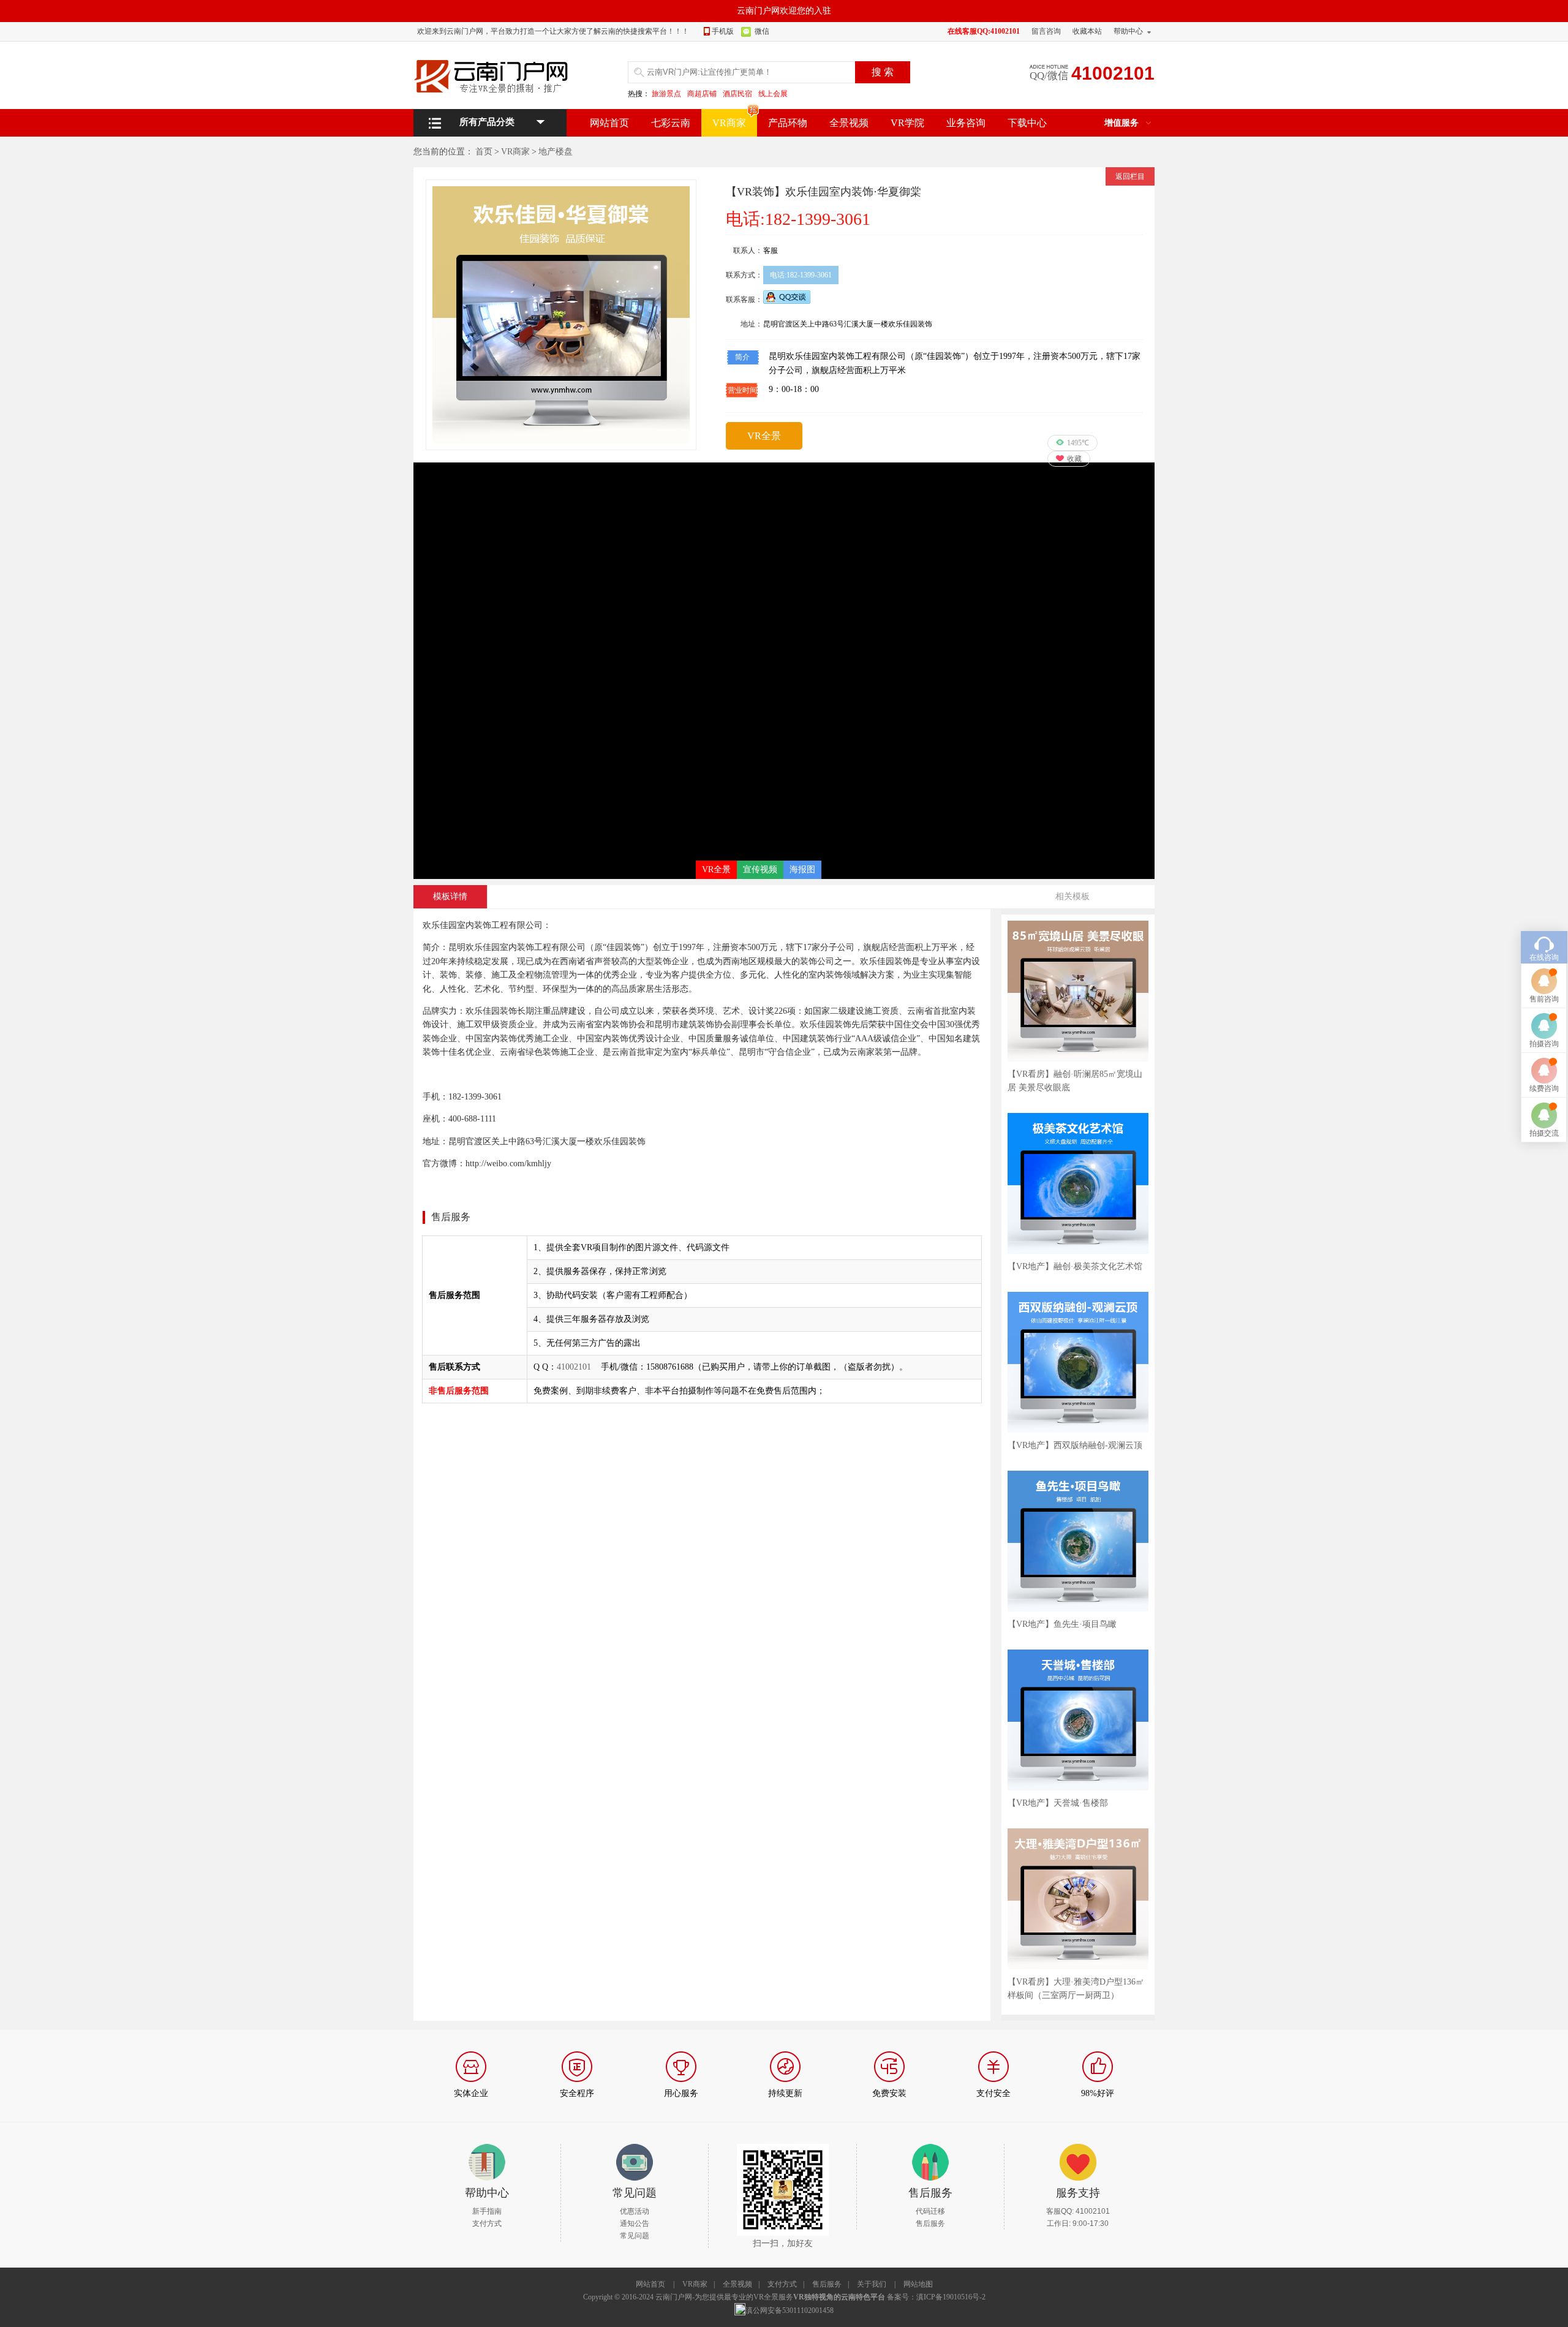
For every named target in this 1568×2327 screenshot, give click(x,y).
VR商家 (729, 123)
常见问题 (635, 2236)
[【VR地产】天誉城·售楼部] (1078, 1654)
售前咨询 (1544, 999)
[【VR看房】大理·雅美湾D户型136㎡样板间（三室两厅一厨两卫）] (1078, 1833)
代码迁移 (930, 2211)
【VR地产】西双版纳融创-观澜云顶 (1075, 1445)
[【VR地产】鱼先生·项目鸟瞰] (1078, 1475)
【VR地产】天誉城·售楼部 (1058, 1803)
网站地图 (918, 2284)
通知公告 (635, 2223)
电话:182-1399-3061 (801, 275)
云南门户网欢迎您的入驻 (784, 11)
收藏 (1074, 459)
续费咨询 (1544, 1088)
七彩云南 (671, 123)
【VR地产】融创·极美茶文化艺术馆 (1075, 1266)
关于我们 (872, 2284)
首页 (484, 152)
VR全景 (764, 436)
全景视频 (849, 123)
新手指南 (487, 2211)
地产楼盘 (556, 152)
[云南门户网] (496, 76)
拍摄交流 (1544, 1133)
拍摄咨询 (1544, 1044)
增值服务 (1121, 123)
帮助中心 (1128, 31)
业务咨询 (966, 123)
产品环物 (788, 123)
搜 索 (883, 72)
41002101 (574, 1367)
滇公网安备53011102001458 (790, 2310)
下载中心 (1027, 123)
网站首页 (609, 123)
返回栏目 (1130, 176)
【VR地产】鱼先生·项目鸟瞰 (1062, 1624)
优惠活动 (635, 2211)
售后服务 (930, 2223)
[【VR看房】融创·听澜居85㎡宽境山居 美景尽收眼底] (1078, 925)
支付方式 (487, 2223)
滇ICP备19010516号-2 (951, 2297)
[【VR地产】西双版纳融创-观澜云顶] (1078, 1296)
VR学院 (907, 123)
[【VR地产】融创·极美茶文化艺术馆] (1078, 1117)
